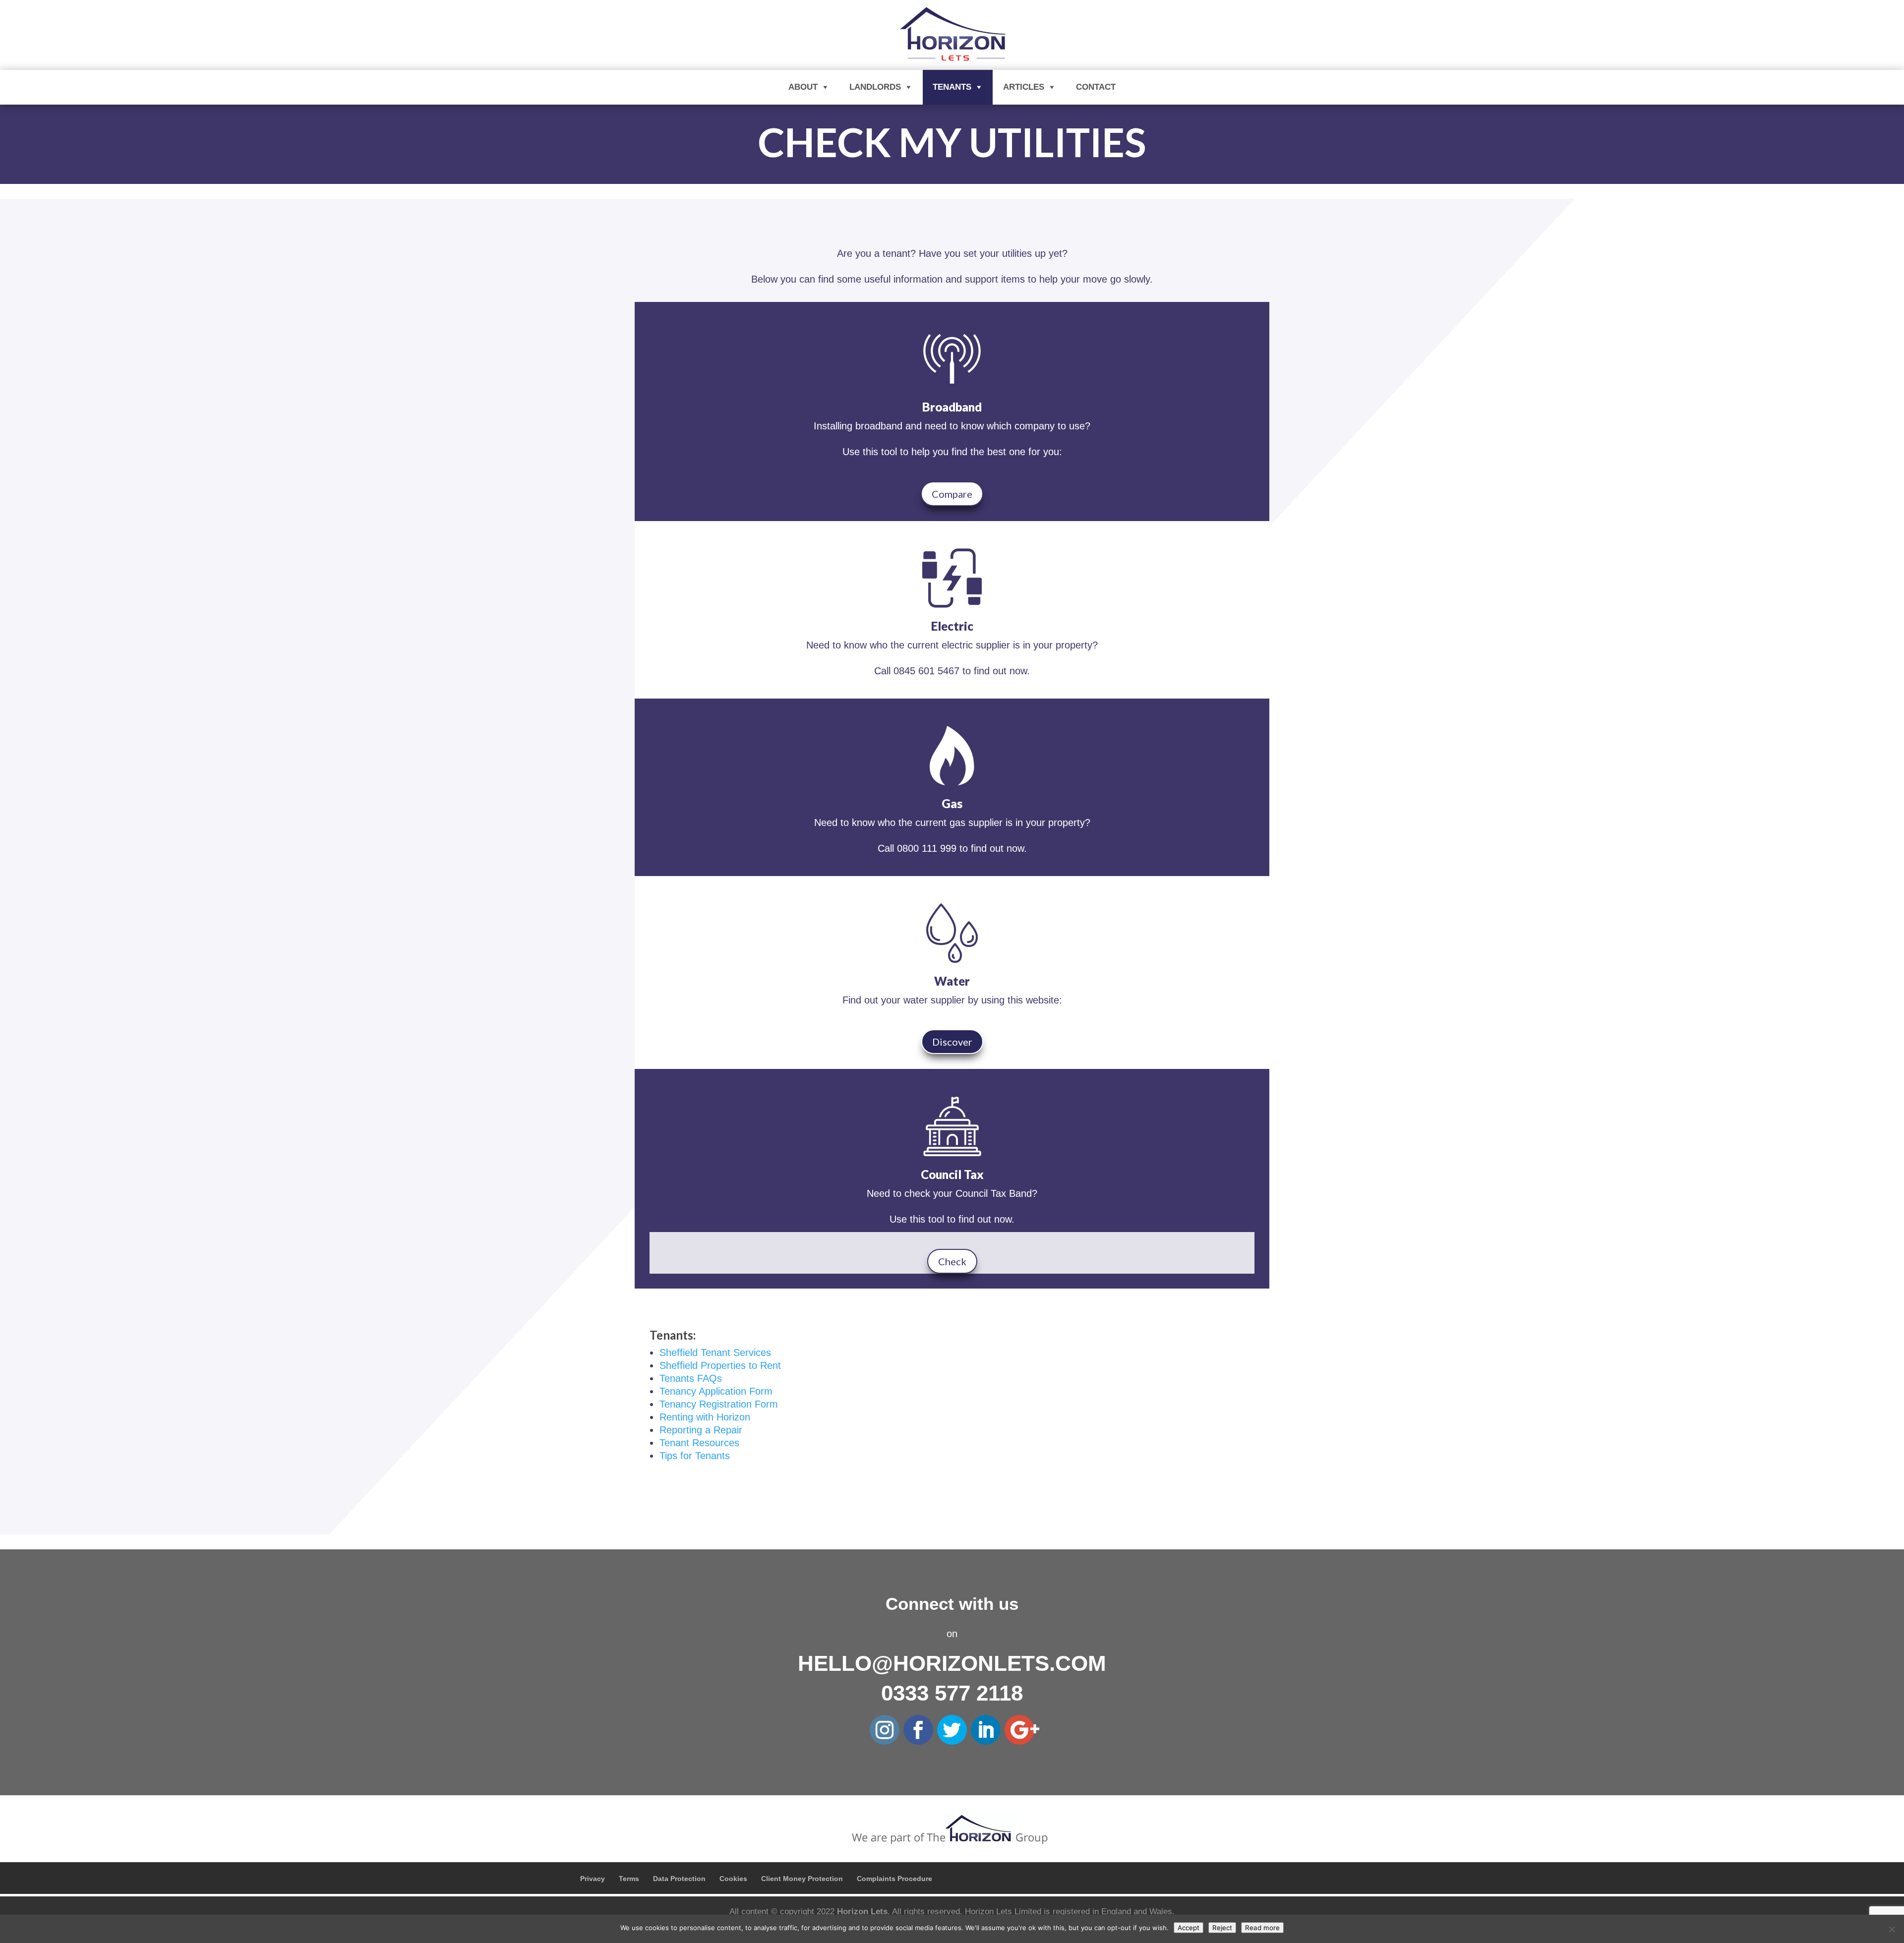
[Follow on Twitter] (952, 1730)
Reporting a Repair (701, 1430)
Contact (1096, 87)
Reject (1222, 1928)
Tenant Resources (699, 1443)
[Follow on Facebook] (918, 1730)
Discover (952, 1042)
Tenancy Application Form (716, 1391)
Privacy (593, 1879)
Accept (1189, 1928)
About (803, 87)
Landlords (875, 87)
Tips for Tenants (695, 1456)
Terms (629, 1879)
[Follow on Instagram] (885, 1730)
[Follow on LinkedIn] (986, 1730)
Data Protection (679, 1879)
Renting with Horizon (705, 1417)
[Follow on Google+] (1019, 1730)
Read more (1262, 1928)
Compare (952, 494)
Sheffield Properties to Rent (720, 1365)
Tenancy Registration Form (719, 1404)
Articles (1024, 87)
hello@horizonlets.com (952, 1663)
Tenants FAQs (691, 1378)
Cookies (733, 1879)
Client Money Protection (802, 1879)
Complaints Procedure (894, 1879)
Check (952, 1261)
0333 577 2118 (952, 1693)
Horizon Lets (862, 1912)
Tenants (952, 87)
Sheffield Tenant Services (715, 1353)
